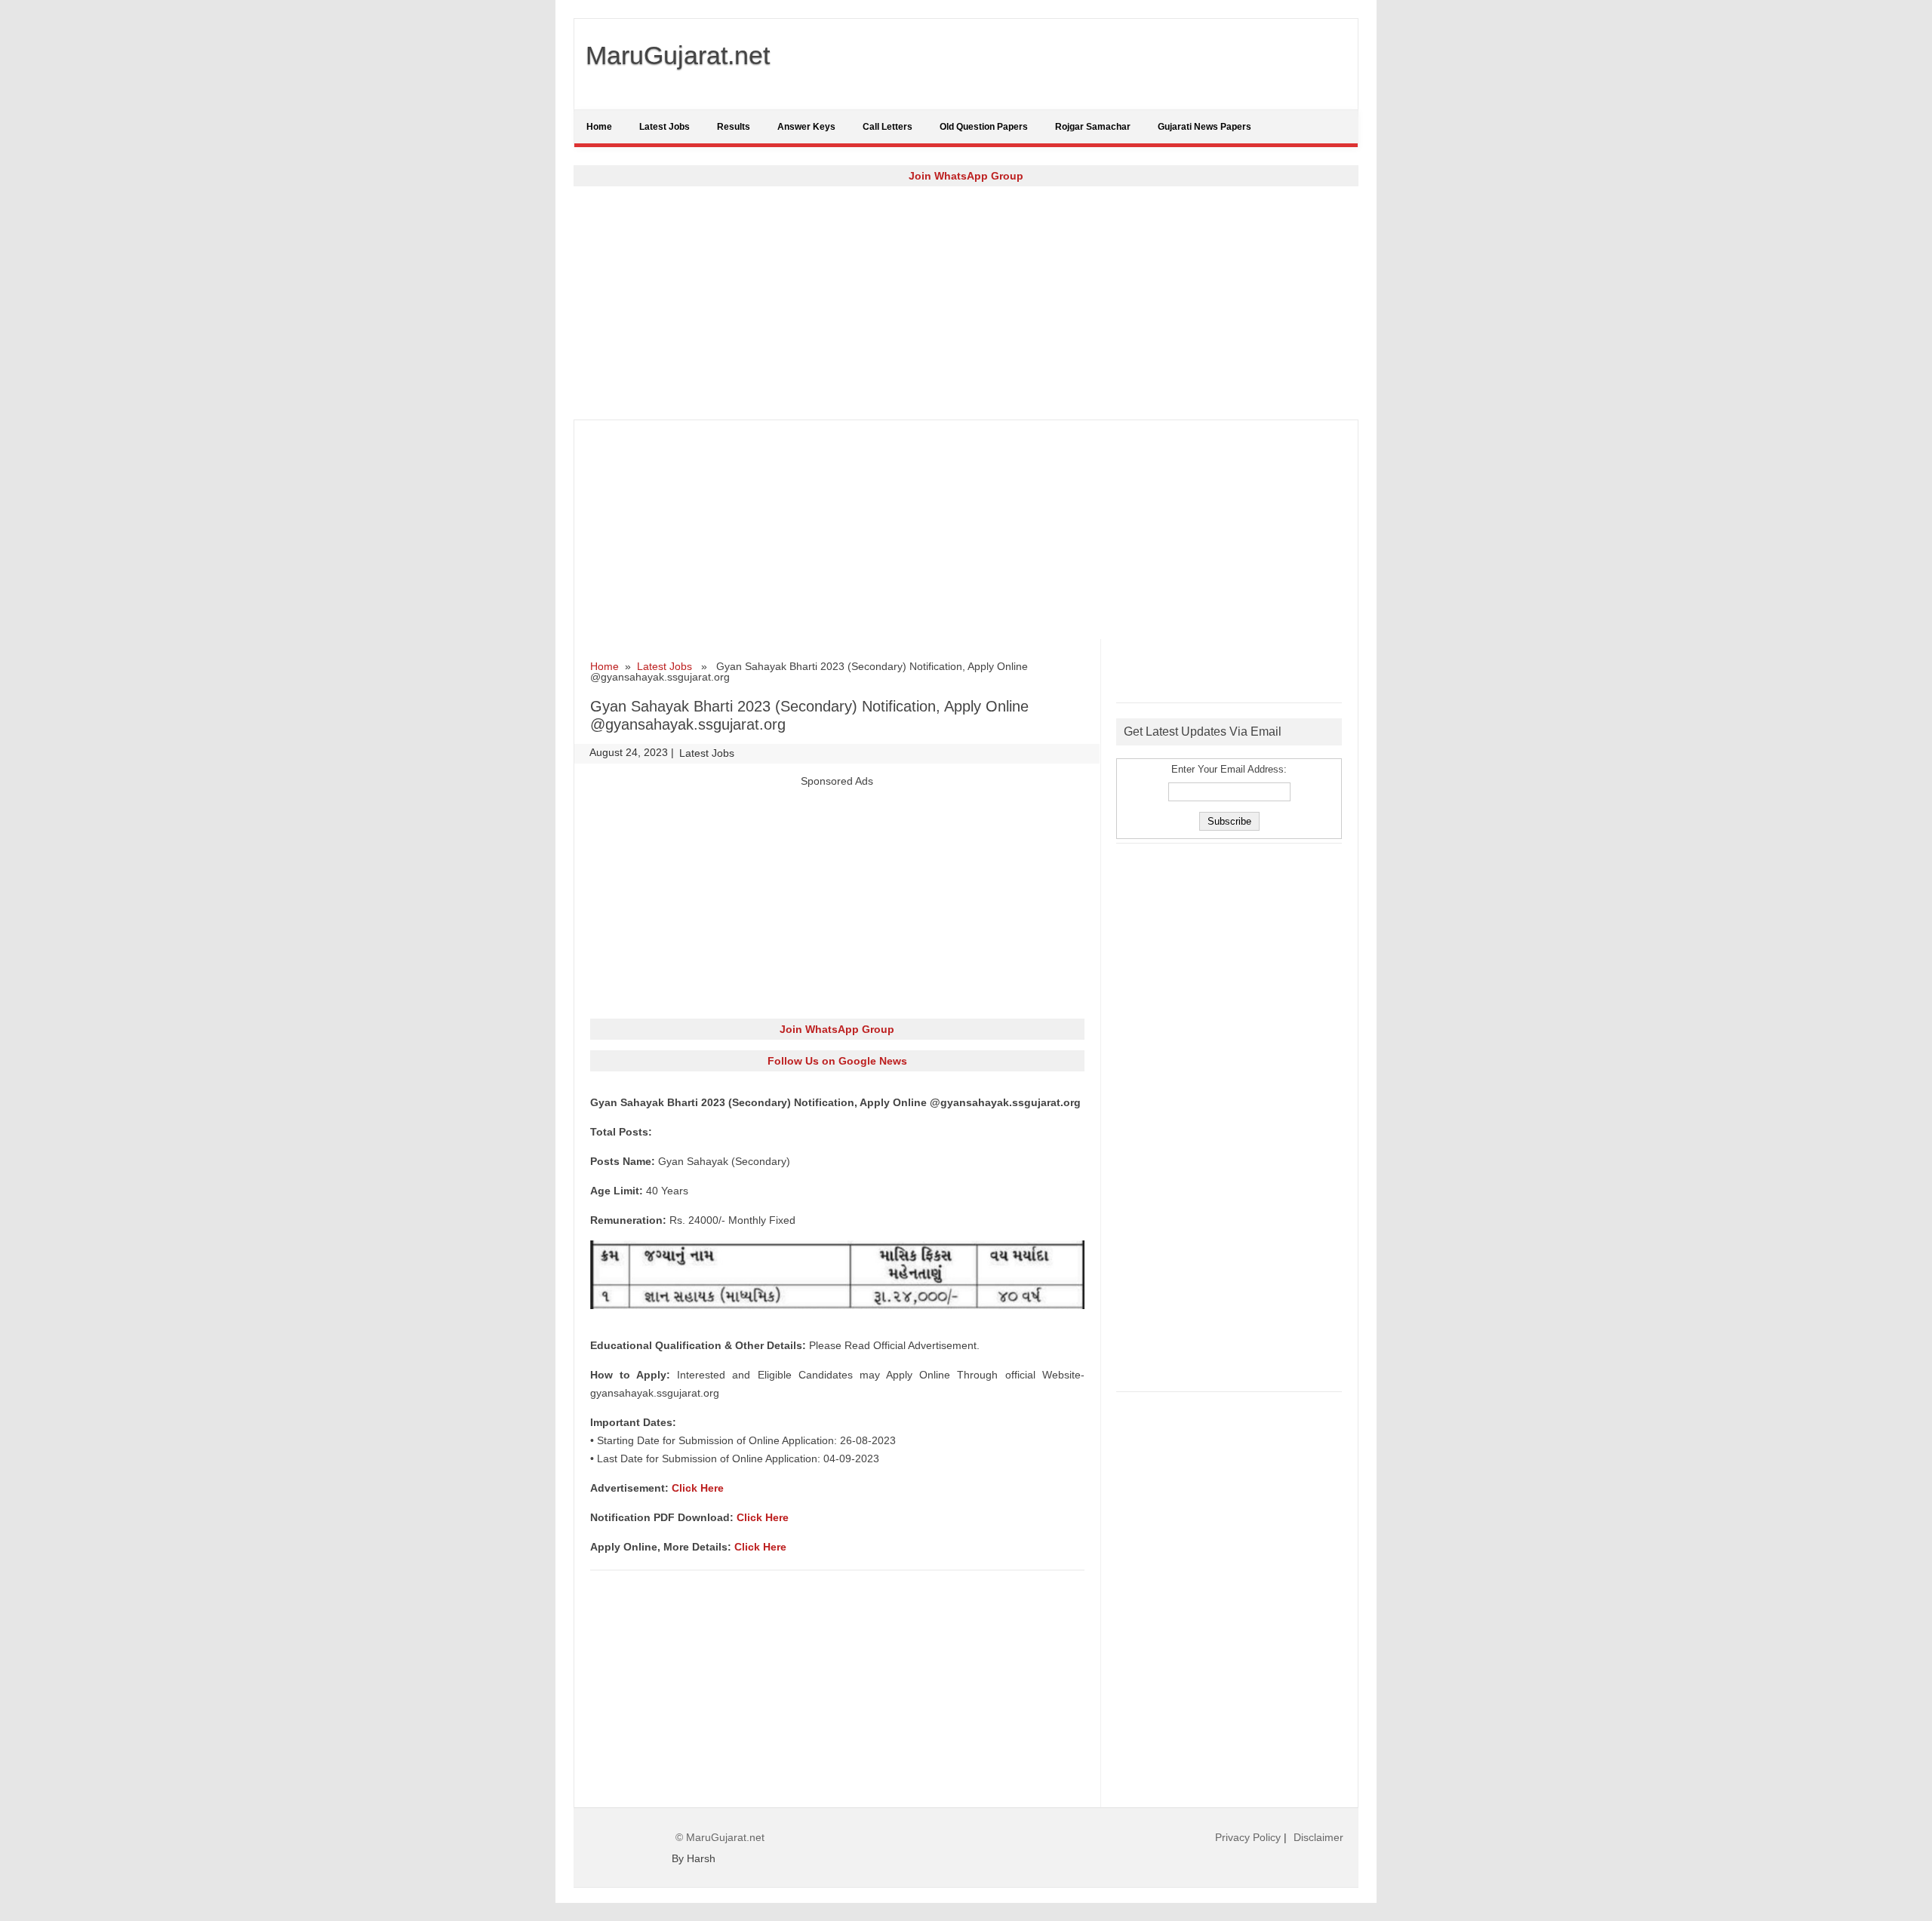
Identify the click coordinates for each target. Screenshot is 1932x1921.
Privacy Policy (1248, 1837)
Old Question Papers (984, 127)
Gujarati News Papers (1204, 127)
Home (599, 127)
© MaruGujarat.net (720, 1837)
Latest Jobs (665, 127)
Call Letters (888, 127)
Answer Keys (806, 127)
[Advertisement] (966, 303)
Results (734, 127)
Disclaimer (1318, 1837)
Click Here (698, 1488)
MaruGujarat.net (678, 55)
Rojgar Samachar (1093, 127)
